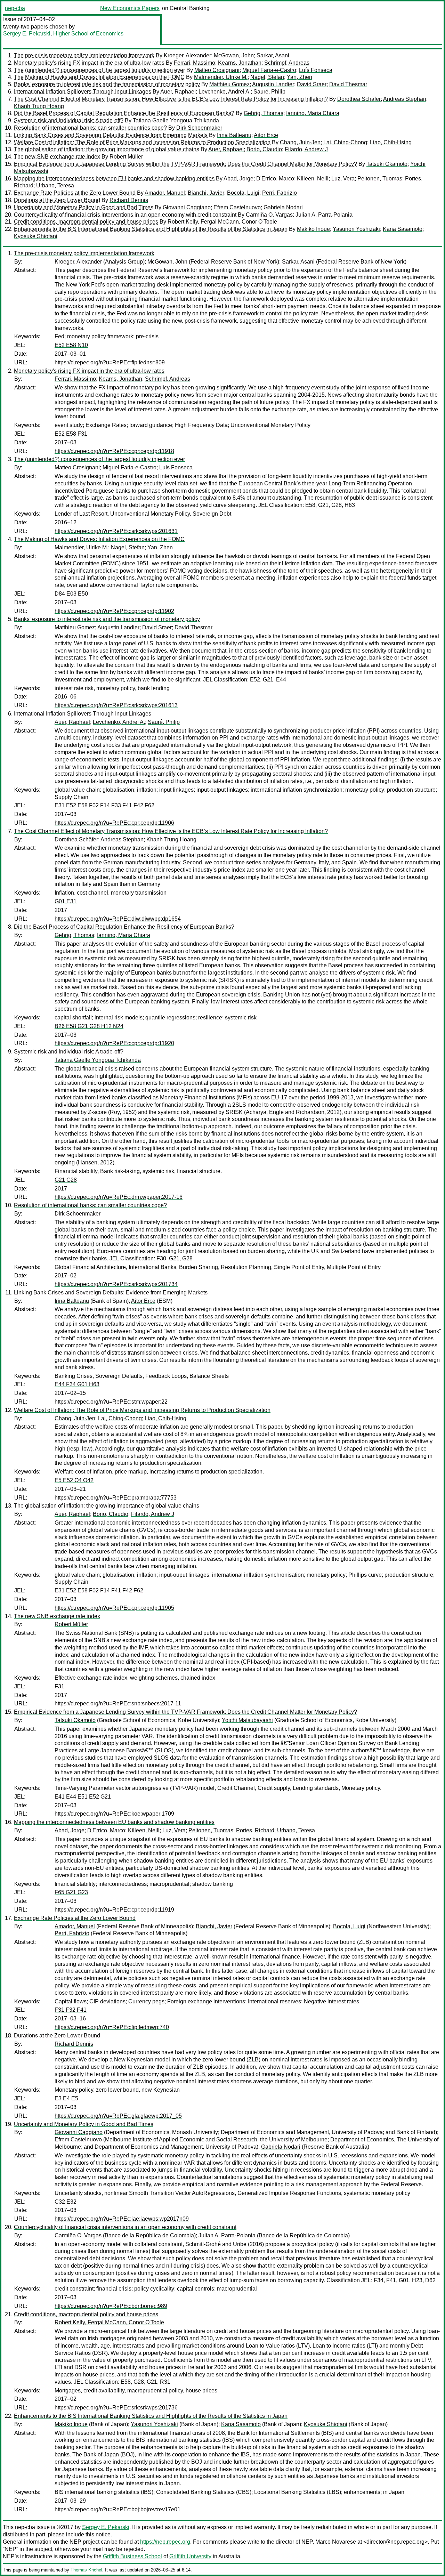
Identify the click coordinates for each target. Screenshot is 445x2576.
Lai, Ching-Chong (345, 142)
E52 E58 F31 (71, 434)
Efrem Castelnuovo (237, 207)
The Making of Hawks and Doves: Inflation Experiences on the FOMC (99, 77)
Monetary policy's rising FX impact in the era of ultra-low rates (89, 63)
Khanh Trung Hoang (39, 106)
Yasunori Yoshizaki (356, 229)
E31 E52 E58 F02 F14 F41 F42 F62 (99, 1590)
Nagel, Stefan (267, 77)
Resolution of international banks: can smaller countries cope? (90, 128)
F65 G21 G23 (71, 1892)
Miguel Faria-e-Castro (269, 70)
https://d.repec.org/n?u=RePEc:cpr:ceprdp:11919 (114, 1910)
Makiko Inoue (313, 229)
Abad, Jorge (238, 179)
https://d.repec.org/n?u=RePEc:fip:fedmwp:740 (112, 2027)
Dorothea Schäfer (359, 99)
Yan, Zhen (300, 77)
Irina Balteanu (234, 135)
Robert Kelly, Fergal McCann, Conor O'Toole (222, 222)
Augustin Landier (273, 84)
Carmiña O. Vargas (269, 215)
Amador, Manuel (165, 193)
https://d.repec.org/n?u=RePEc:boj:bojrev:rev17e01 (118, 2509)
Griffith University (190, 2556)
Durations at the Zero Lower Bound (57, 200)
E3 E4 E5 (66, 2098)
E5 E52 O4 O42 (74, 1480)
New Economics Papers (130, 8)
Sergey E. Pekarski (27, 34)
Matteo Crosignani (217, 70)
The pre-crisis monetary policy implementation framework (84, 55)
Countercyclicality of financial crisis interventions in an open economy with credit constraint (125, 215)
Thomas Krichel (86, 2570)
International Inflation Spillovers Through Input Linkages (83, 92)
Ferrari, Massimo (195, 63)
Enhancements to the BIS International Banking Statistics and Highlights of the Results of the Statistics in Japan (151, 229)
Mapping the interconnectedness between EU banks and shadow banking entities (114, 179)
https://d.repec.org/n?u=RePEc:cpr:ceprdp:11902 (114, 611)
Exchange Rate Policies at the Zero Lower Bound (75, 193)
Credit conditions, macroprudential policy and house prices (86, 222)
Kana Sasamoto (403, 229)
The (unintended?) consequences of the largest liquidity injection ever (99, 70)
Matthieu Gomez (229, 84)
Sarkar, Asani (273, 55)
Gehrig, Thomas (264, 113)
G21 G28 (66, 1180)
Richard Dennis (129, 200)
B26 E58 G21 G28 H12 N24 (89, 1026)
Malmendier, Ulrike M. (221, 77)
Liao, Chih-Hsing (391, 142)
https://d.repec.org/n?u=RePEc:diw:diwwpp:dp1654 (118, 919)
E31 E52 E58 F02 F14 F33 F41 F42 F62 (104, 805)
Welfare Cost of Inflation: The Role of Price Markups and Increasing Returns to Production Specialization (142, 142)
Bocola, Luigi (243, 193)
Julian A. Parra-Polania (324, 215)
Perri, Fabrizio (280, 193)
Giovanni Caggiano (187, 207)
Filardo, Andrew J (306, 149)
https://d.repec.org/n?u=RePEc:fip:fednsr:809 (110, 362)
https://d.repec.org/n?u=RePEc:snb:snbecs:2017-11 (118, 1703)
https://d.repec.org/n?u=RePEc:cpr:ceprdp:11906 (114, 823)
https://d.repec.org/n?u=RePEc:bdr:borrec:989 (111, 2306)
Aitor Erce (266, 135)
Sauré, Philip (269, 92)
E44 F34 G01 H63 (77, 1384)
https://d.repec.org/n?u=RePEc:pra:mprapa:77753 (116, 1498)
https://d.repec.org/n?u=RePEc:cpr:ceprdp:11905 (114, 1608)
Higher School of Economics (88, 34)
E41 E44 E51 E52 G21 (83, 1797)
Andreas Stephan (405, 99)
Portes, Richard (255, 1830)
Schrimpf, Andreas (287, 63)
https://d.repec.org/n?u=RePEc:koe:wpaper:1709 (114, 1814)
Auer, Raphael (178, 92)
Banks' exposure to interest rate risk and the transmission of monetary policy (107, 84)
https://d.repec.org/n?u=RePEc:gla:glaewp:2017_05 (118, 2116)
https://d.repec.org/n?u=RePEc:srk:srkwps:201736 (116, 2408)
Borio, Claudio (264, 149)
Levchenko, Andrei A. (225, 92)
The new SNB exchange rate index (57, 157)
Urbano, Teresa (55, 185)
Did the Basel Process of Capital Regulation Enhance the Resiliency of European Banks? (124, 113)
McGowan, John (234, 55)
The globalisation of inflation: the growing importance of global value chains (107, 149)
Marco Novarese (336, 2542)
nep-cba (15, 8)
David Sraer (312, 84)
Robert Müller (126, 157)
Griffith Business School (132, 2556)
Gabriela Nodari (283, 207)
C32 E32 (66, 2202)
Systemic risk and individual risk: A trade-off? (69, 120)
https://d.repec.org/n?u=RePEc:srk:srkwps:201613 (116, 705)
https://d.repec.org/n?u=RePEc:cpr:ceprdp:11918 (114, 451)
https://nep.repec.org (165, 2542)
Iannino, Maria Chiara (313, 113)
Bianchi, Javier (206, 193)
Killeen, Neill (313, 179)
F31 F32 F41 (71, 2010)
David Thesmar (348, 84)
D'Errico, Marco (275, 179)
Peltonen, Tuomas (380, 179)
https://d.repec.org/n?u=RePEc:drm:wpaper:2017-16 (119, 1197)
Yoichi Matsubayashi (247, 1720)
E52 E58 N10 (71, 345)
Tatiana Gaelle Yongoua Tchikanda (176, 120)
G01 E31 (66, 901)
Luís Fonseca (316, 70)
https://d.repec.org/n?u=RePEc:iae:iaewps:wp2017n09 (122, 2219)
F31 (59, 1686)
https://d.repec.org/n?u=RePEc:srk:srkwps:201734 (116, 1284)
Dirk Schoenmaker (199, 128)
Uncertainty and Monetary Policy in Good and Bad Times (84, 207)
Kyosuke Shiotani (36, 236)
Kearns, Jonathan (240, 63)
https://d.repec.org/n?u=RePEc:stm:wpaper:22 (111, 1402)
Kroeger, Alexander (187, 55)
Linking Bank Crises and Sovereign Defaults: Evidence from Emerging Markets (111, 135)
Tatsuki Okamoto (387, 164)
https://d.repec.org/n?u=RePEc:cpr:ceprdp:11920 (114, 1043)
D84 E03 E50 (71, 594)
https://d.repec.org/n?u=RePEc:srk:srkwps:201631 (116, 531)
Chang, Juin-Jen (300, 142)
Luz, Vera (343, 179)
